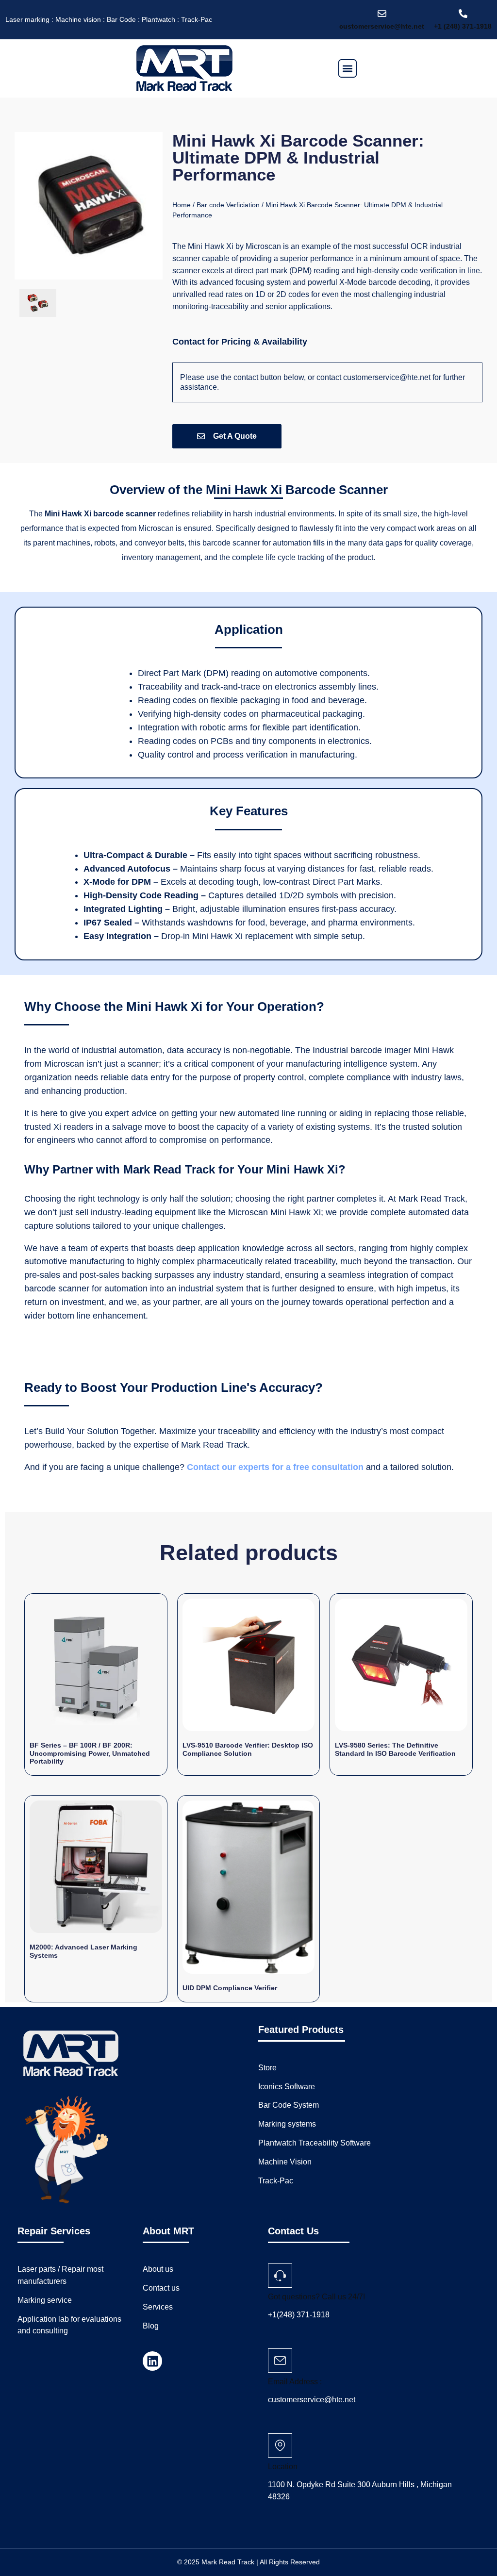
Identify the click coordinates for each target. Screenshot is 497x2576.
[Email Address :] (280, 2361)
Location (283, 2467)
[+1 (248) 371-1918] (463, 14)
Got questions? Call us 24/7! (316, 2297)
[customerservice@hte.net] (382, 14)
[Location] (280, 2445)
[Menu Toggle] (348, 68)
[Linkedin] (152, 2361)
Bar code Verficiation (228, 205)
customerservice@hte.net (382, 26)
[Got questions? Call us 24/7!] (280, 2276)
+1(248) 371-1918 (299, 2315)
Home (182, 205)
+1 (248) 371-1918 (463, 26)
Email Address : (295, 2382)
